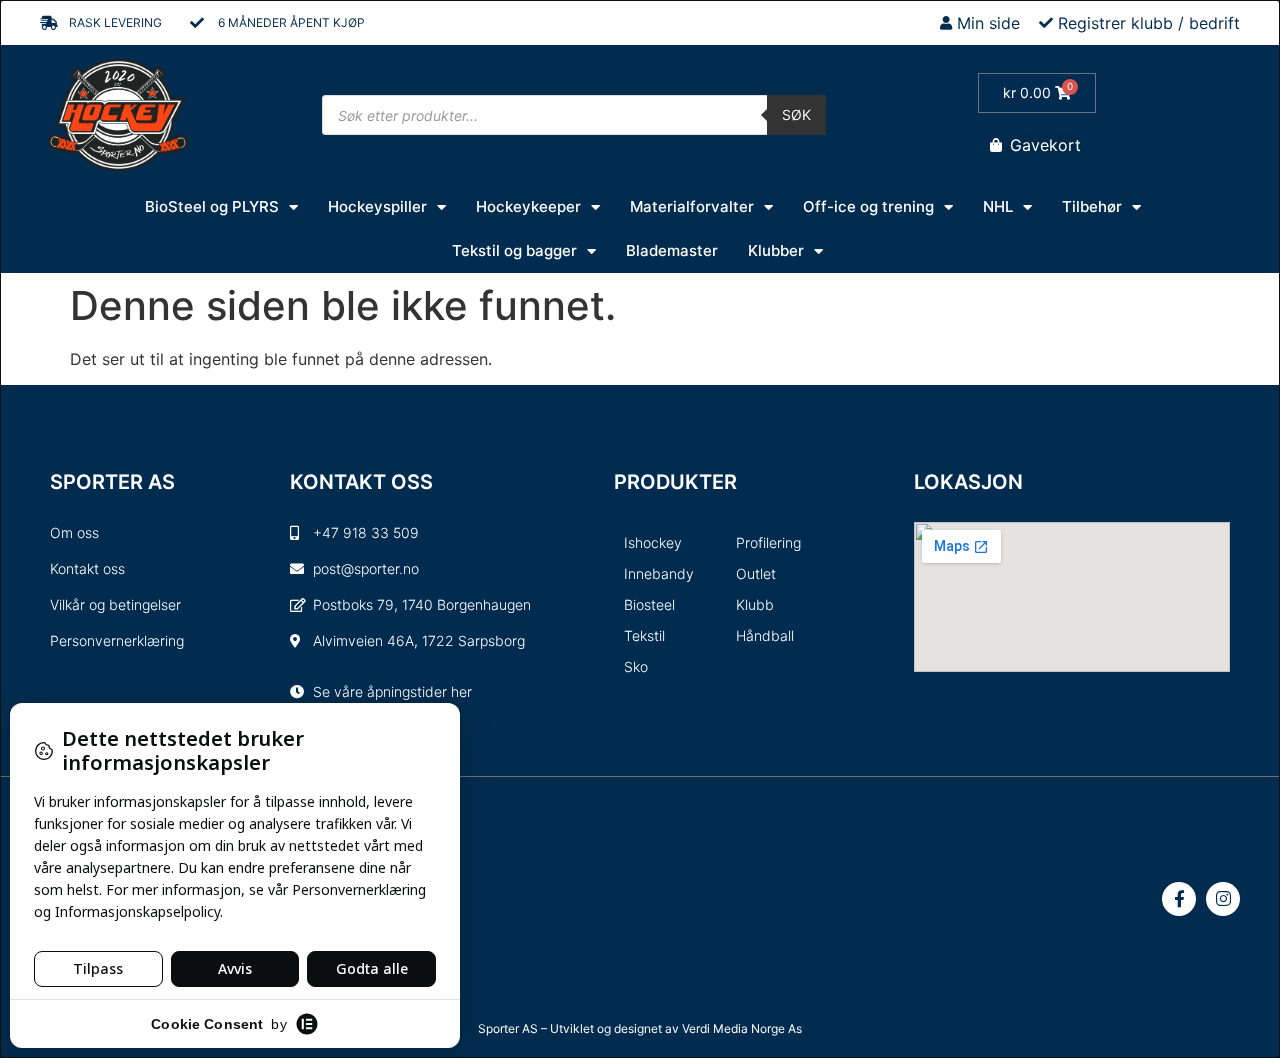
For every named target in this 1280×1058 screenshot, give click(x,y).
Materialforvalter (692, 206)
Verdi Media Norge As (742, 1028)
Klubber (776, 250)
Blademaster (672, 250)
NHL (998, 206)
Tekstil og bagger (514, 250)
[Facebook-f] (1179, 899)
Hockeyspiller (377, 206)
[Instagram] (1223, 899)
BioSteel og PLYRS (212, 206)
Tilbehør (1092, 206)
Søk (796, 114)
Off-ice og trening (868, 206)
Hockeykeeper (528, 206)
